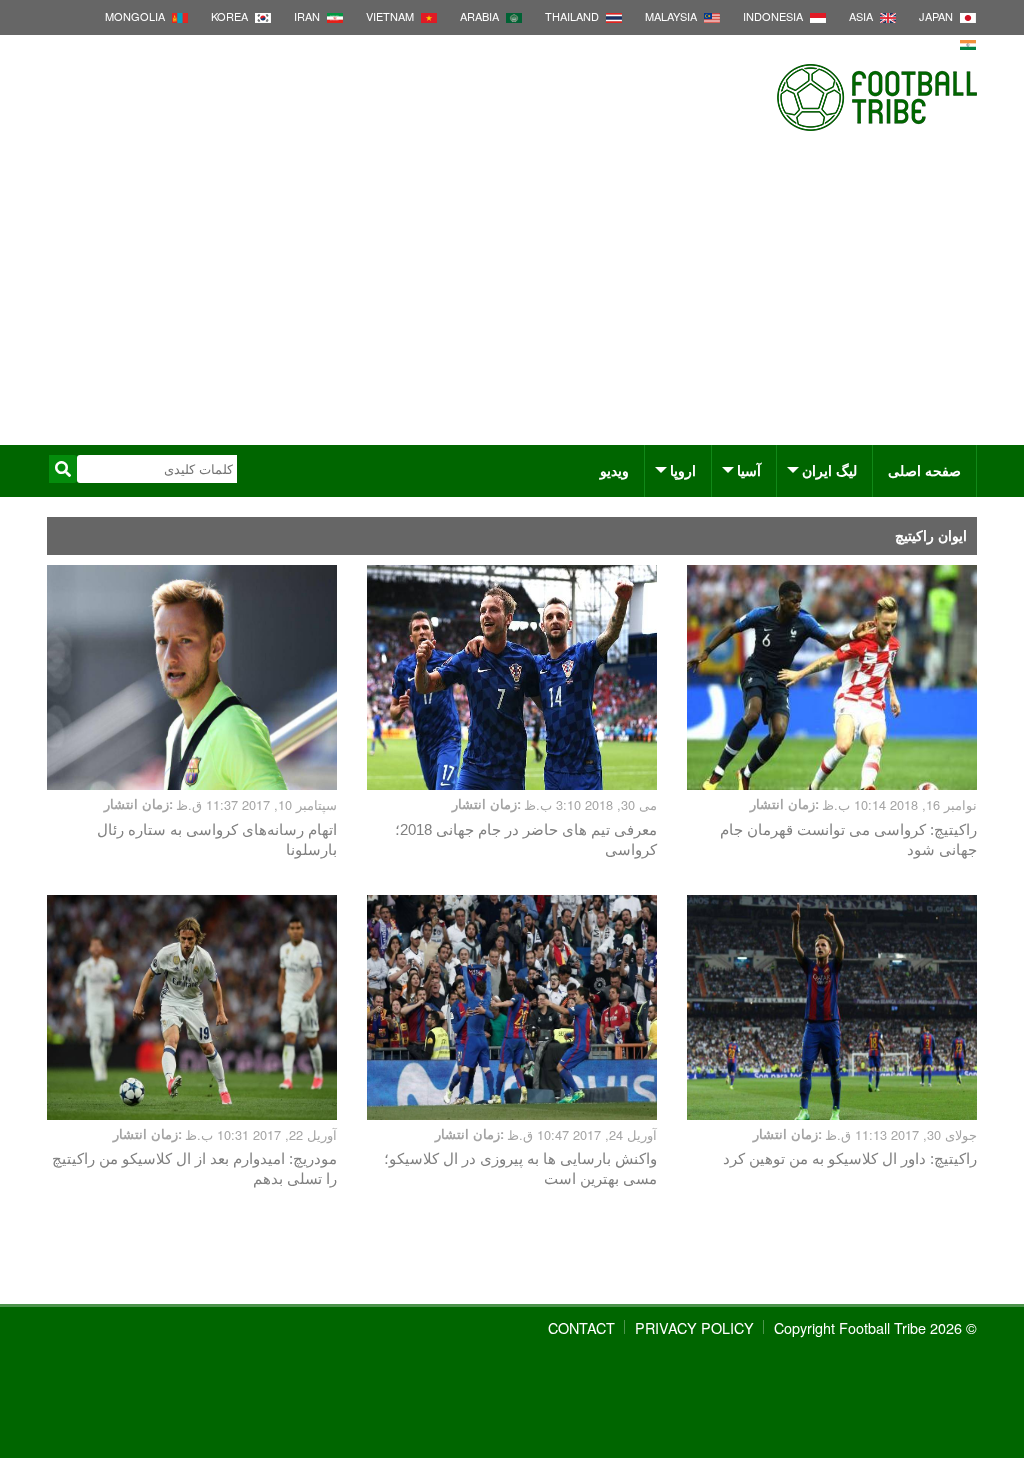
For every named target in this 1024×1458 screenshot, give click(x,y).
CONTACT (581, 1327)
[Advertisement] (512, 295)
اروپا (683, 470)
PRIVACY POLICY (694, 1327)
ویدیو (614, 470)
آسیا (749, 470)
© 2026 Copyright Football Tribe (875, 1327)
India (938, 43)
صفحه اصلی (924, 470)
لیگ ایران (829, 470)
